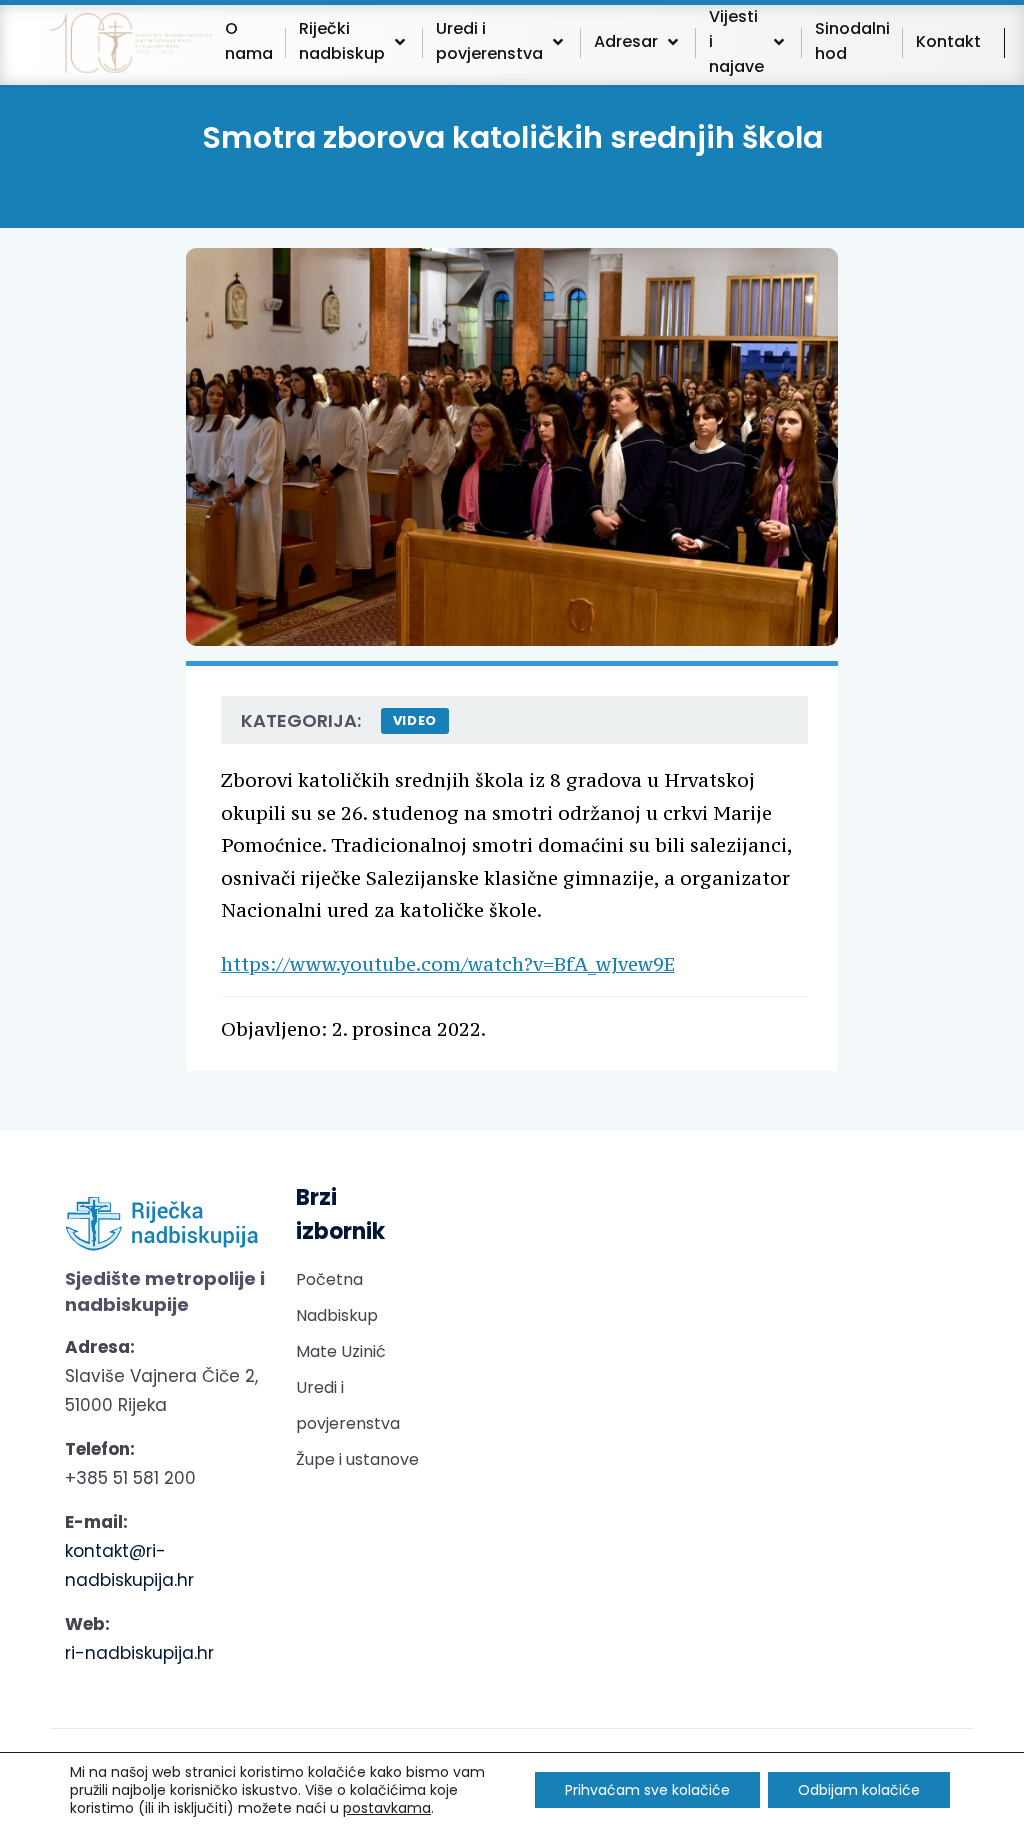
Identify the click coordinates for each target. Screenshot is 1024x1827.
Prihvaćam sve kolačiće (647, 1790)
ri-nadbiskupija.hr (139, 1653)
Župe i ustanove (357, 1459)
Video (415, 720)
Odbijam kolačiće (859, 1790)
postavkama (387, 1808)
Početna (329, 1279)
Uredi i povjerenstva (348, 1405)
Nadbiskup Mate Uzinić (341, 1333)
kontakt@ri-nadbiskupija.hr (129, 1565)
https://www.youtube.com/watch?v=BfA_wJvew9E (448, 964)
